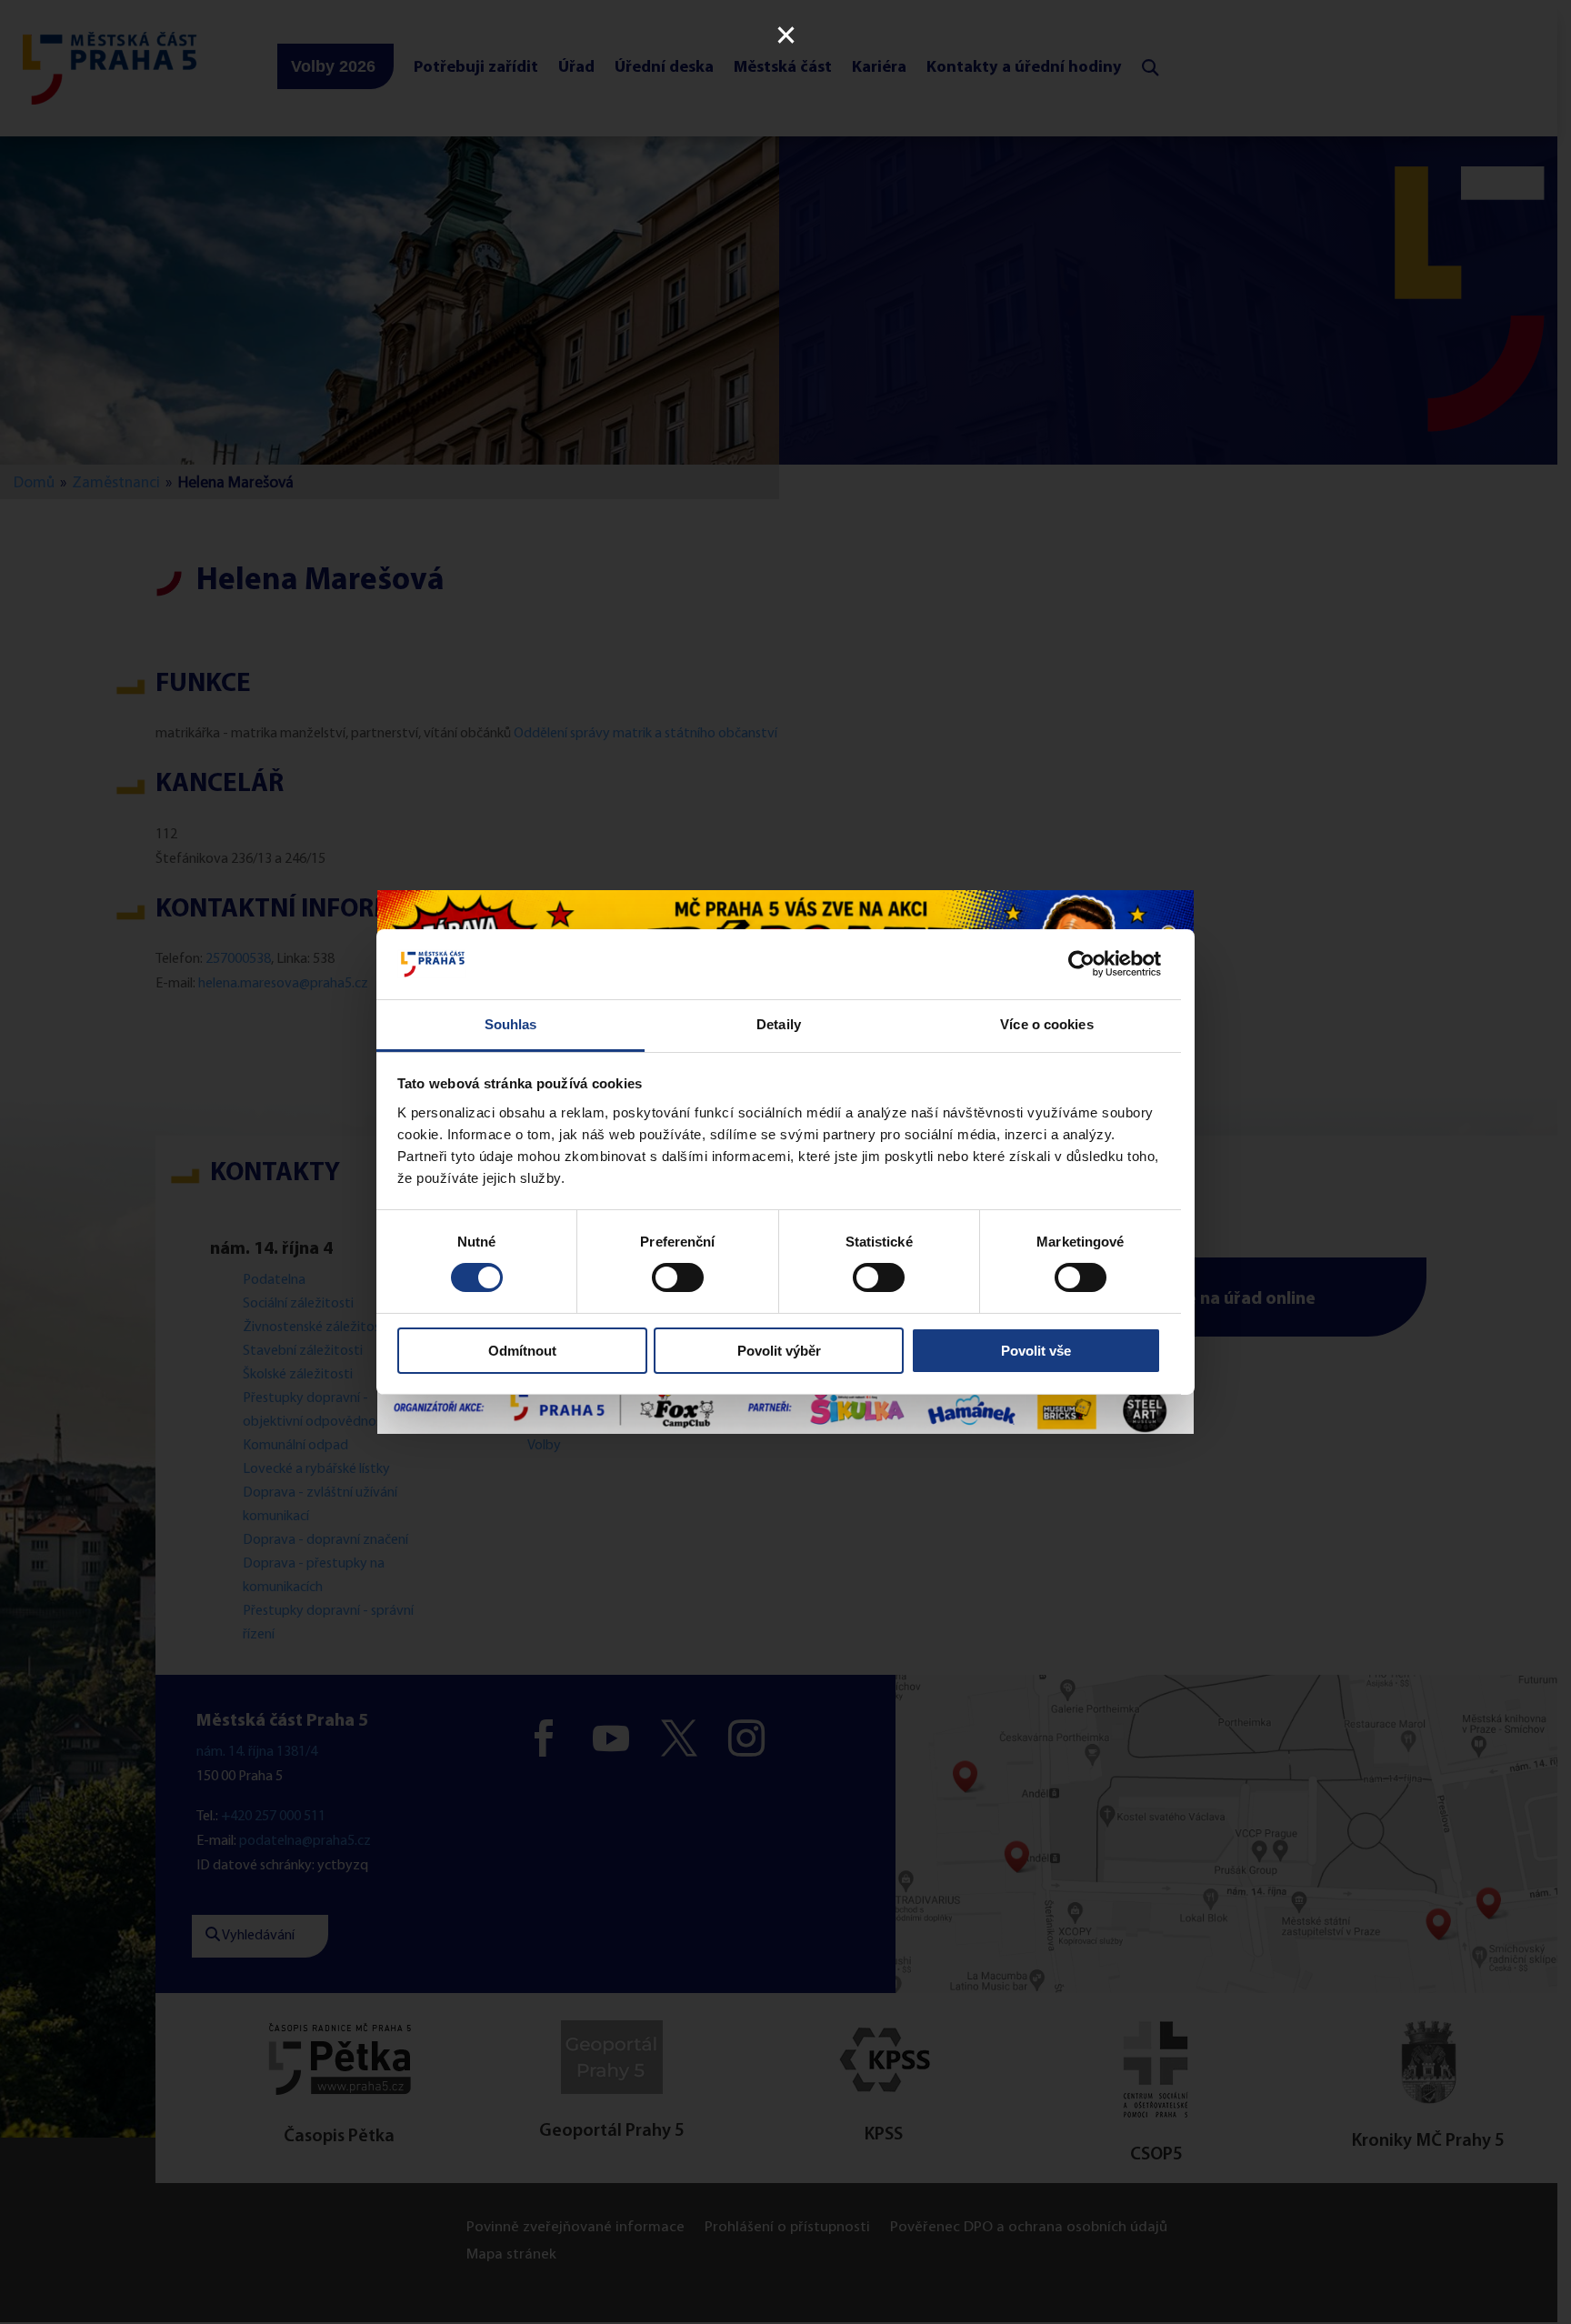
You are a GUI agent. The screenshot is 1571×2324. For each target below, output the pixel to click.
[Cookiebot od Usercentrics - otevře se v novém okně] (1081, 964)
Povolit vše (1036, 1351)
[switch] (678, 1277)
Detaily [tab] (779, 1024)
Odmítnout (522, 1351)
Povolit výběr (779, 1351)
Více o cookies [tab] (1046, 1024)
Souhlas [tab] (511, 1024)
